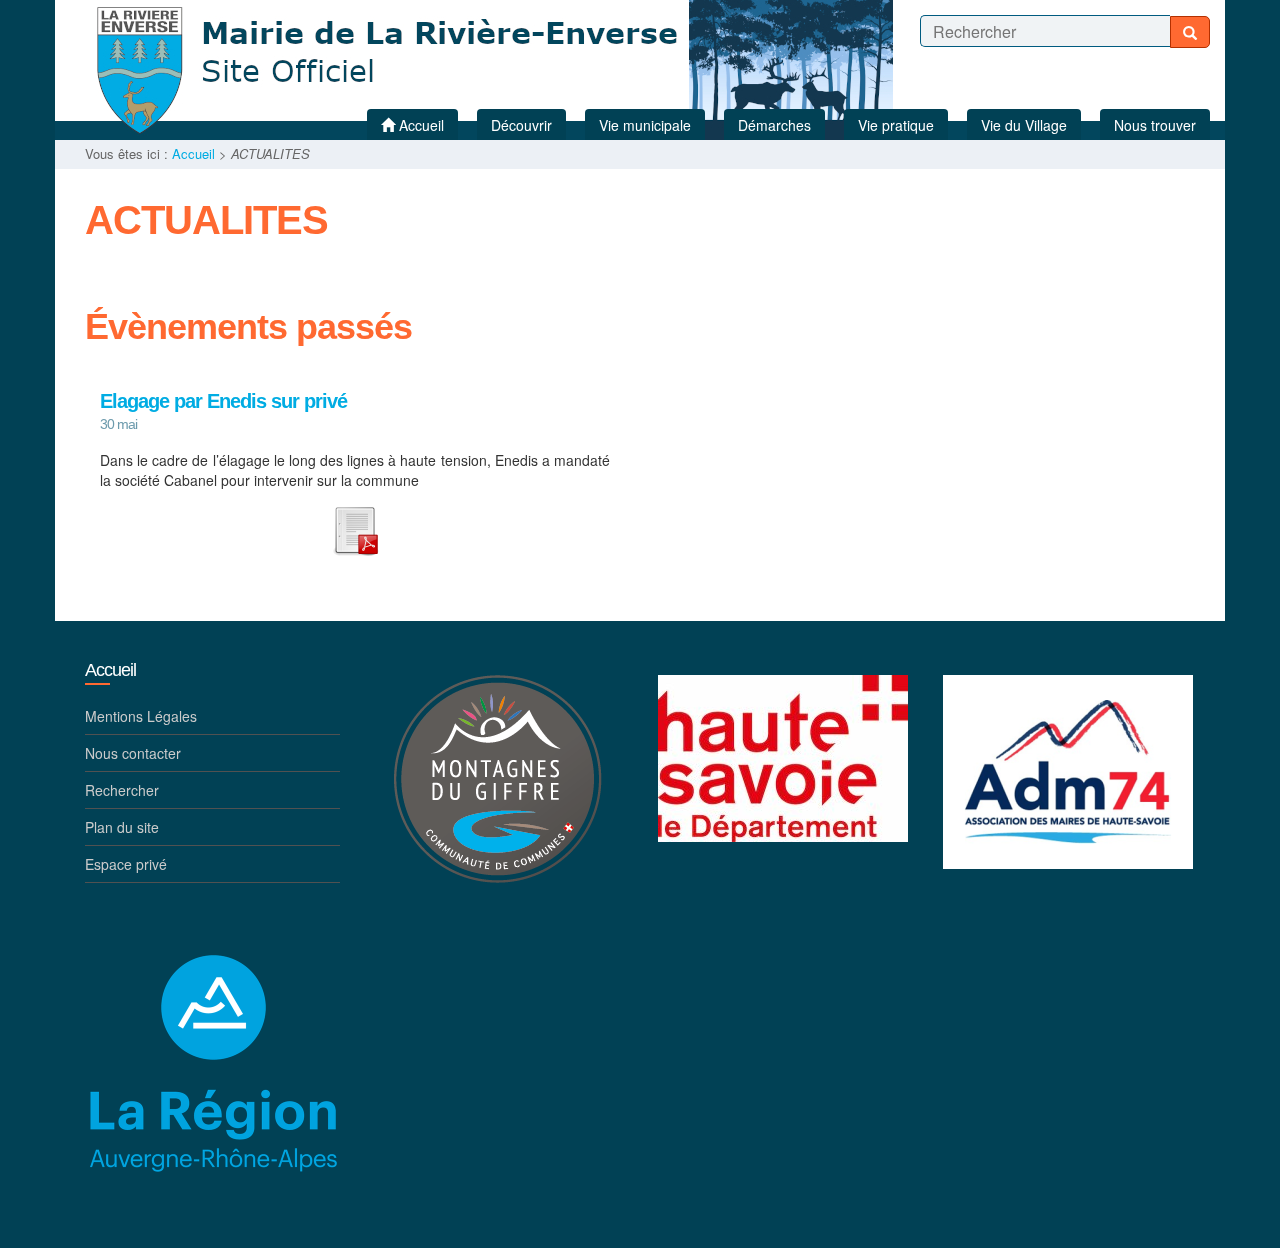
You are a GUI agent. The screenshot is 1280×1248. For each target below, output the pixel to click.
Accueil (193, 153)
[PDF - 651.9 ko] (355, 528)
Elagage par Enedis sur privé (223, 401)
